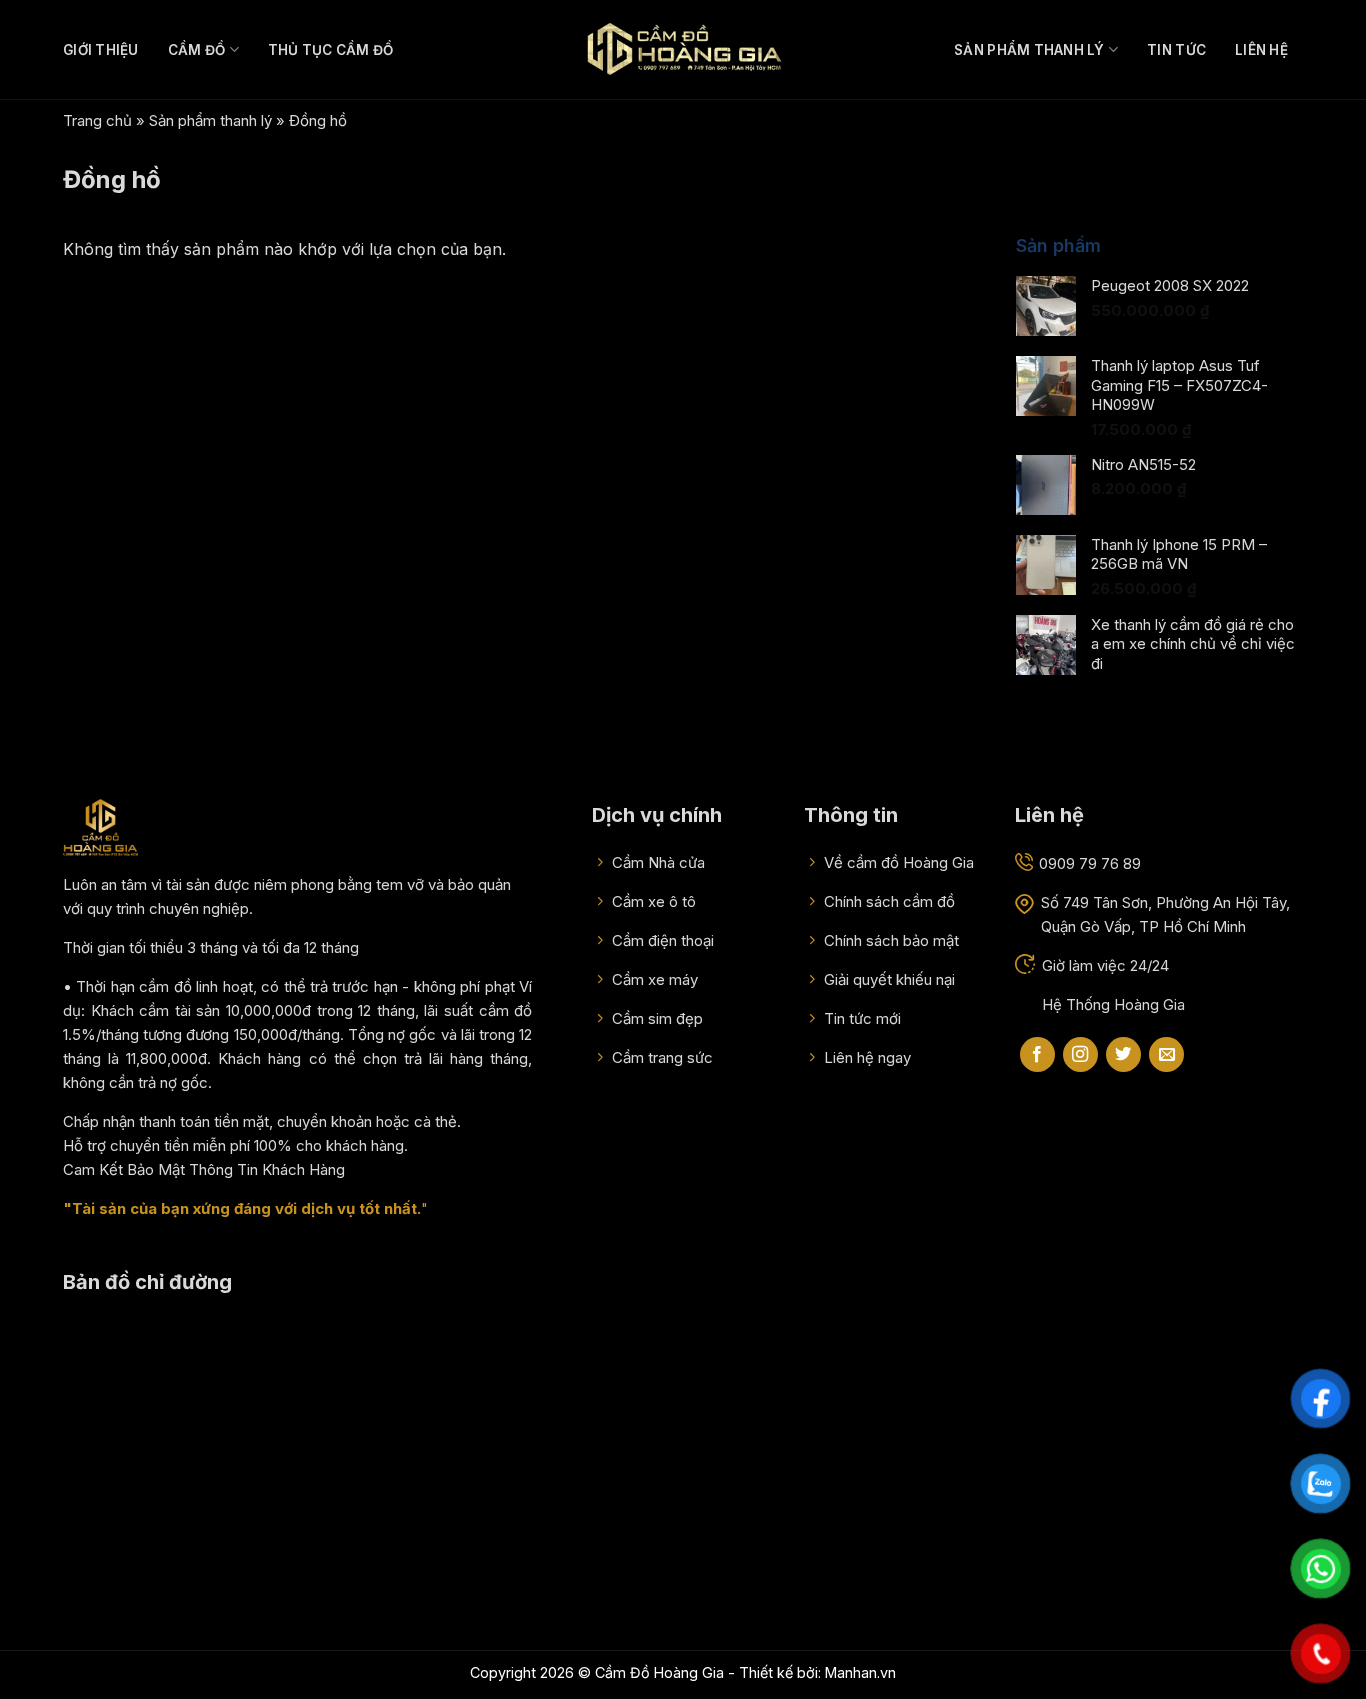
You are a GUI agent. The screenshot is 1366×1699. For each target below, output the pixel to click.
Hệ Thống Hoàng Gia (1113, 1004)
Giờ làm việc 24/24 (1105, 965)
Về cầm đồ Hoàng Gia (897, 862)
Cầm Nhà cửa (656, 862)
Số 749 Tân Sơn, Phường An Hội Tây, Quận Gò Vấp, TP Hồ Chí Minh (1165, 914)
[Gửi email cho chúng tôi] (1166, 1055)
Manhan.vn (860, 1672)
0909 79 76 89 (1090, 863)
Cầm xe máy (653, 979)
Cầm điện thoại (661, 940)
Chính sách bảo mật (889, 940)
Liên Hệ (1261, 50)
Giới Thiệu (101, 50)
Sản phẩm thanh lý (1029, 50)
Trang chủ (97, 120)
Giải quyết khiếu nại (887, 979)
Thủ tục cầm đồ (331, 50)
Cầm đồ (197, 50)
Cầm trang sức (660, 1057)
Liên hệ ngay (865, 1057)
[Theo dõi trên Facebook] (1037, 1055)
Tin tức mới (860, 1018)
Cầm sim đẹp (655, 1018)
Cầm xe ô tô (652, 901)
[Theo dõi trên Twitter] (1123, 1055)
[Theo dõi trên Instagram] (1080, 1055)
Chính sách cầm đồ (887, 901)
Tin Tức (1176, 50)
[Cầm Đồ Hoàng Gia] (683, 49)
